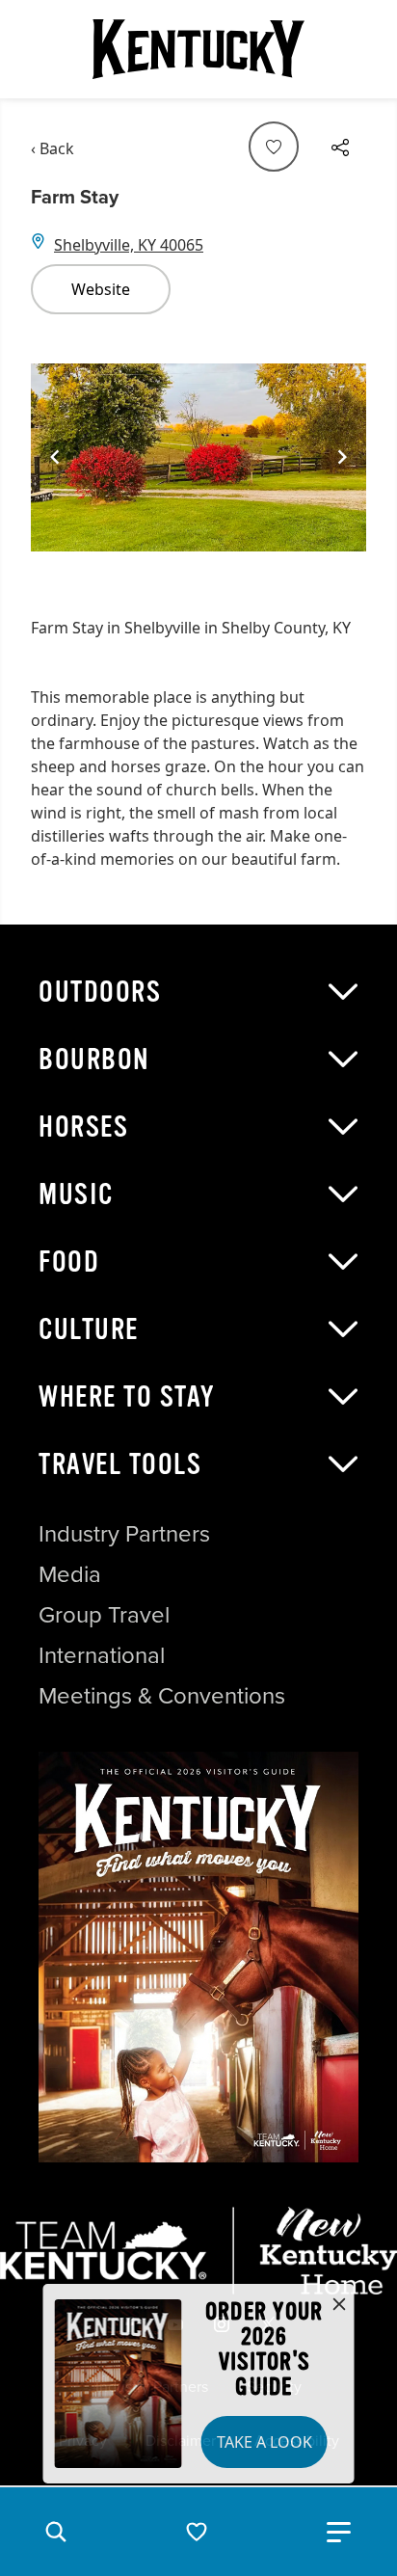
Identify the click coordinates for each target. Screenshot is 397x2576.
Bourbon (94, 1060)
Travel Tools (120, 1464)
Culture (89, 1329)
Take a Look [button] (265, 2442)
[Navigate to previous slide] (55, 457)
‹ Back (53, 148)
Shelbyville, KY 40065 (129, 245)
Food (69, 1262)
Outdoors (100, 992)
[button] (56, 2532)
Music (76, 1194)
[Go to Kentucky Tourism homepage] (198, 49)
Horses (83, 1127)
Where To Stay (127, 1397)
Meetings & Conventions (162, 1696)
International (102, 1655)
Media (70, 1574)
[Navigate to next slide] (342, 457)
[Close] (339, 2305)
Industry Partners (124, 1534)
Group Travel (104, 1615)
